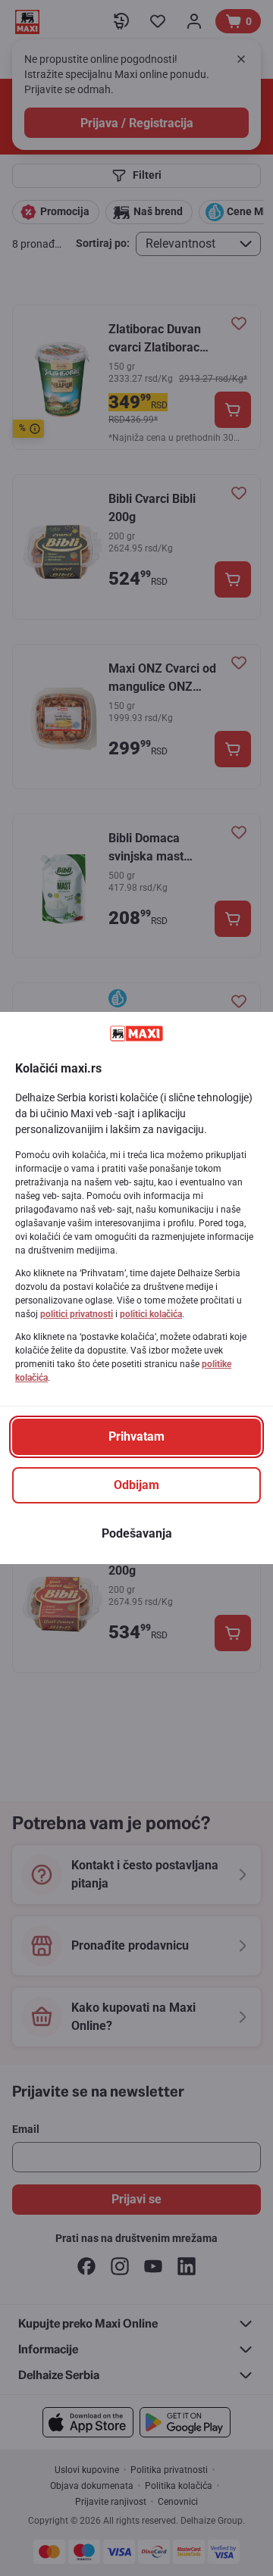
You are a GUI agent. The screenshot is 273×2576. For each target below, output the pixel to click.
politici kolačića (151, 1314)
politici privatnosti (77, 1314)
